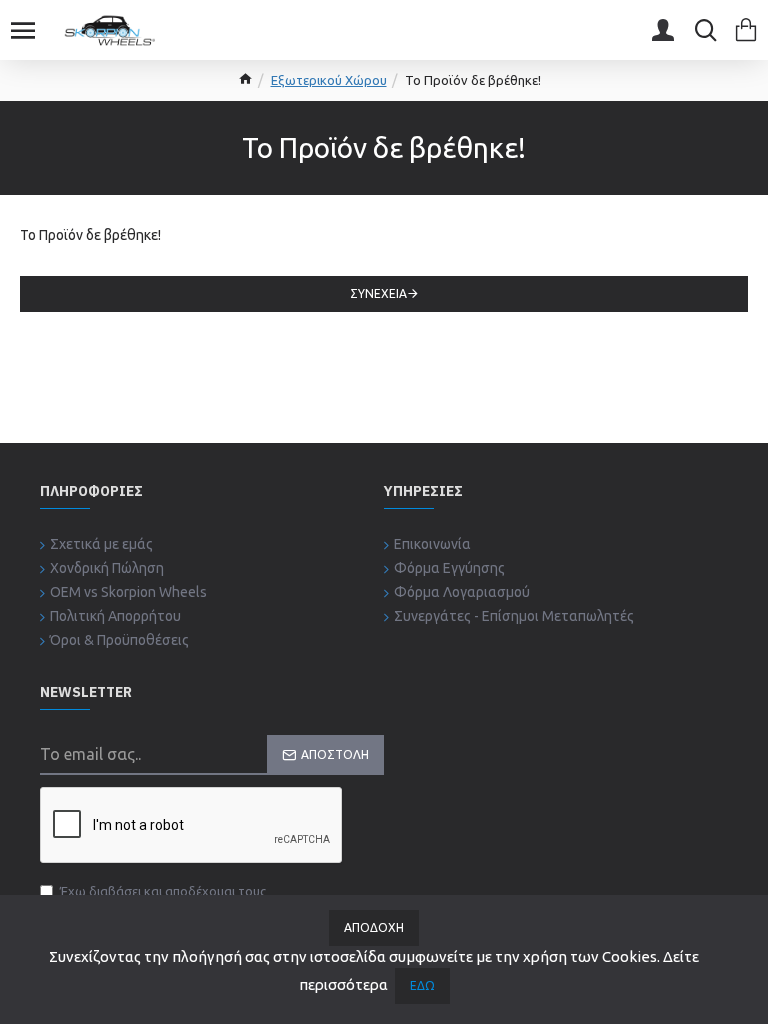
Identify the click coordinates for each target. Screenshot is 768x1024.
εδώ (422, 985)
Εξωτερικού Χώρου (329, 80)
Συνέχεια (378, 293)
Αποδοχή (374, 927)
